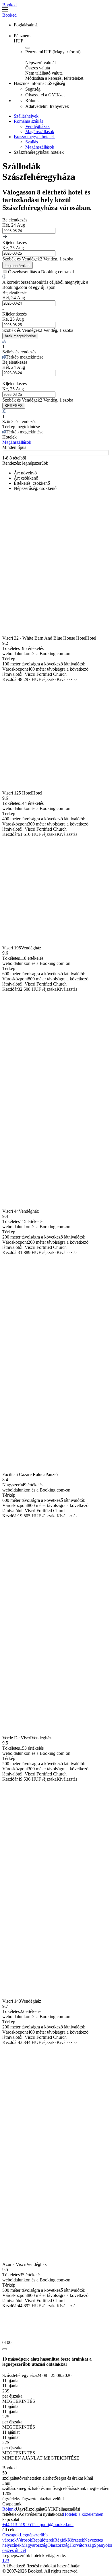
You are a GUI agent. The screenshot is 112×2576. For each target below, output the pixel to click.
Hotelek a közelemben (83, 2514)
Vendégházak (37, 126)
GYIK (50, 2509)
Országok (11, 2535)
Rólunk (9, 2509)
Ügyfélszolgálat (30, 2509)
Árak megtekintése (20, 336)
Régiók (61, 2540)
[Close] (5, 2349)
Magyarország (34, 2545)
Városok (24, 2540)
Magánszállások (40, 132)
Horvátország (82, 2545)
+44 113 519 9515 (19, 2525)
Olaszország (58, 2545)
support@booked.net (55, 2525)
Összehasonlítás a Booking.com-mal (41, 272)
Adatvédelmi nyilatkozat (41, 2514)
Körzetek (76, 2540)
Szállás (32, 142)
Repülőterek (43, 2540)
